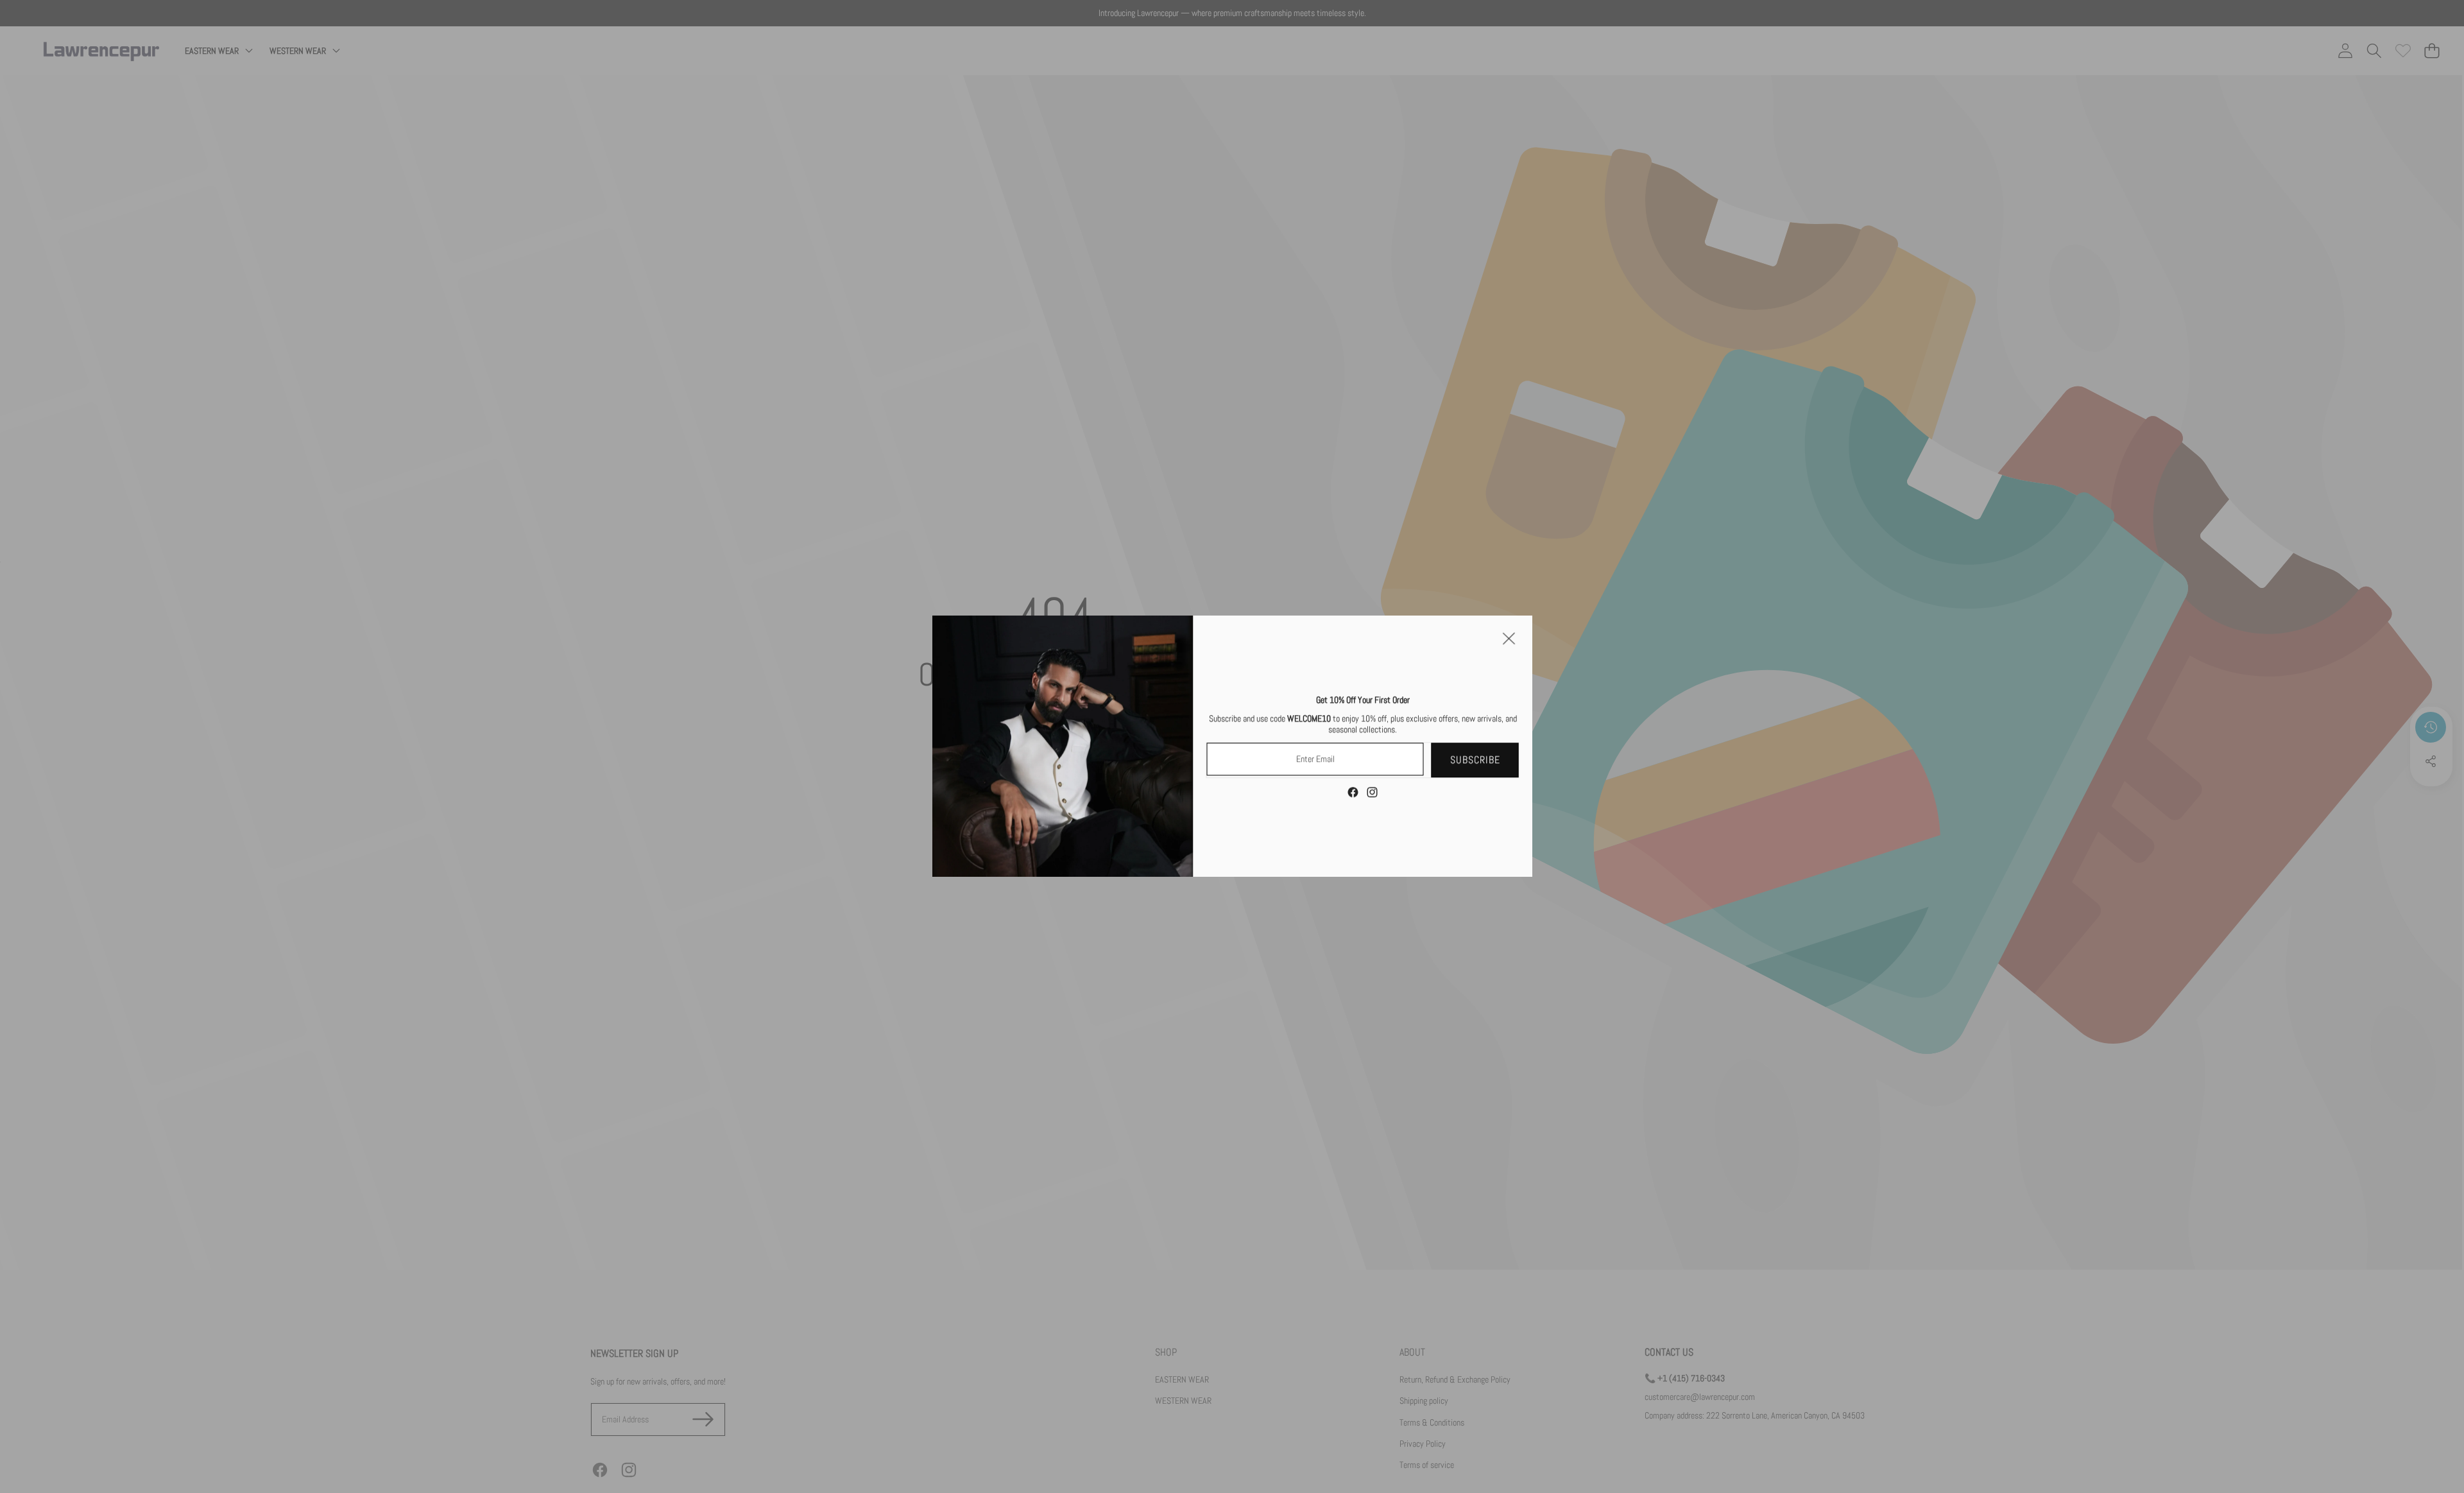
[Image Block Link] (1063, 746)
